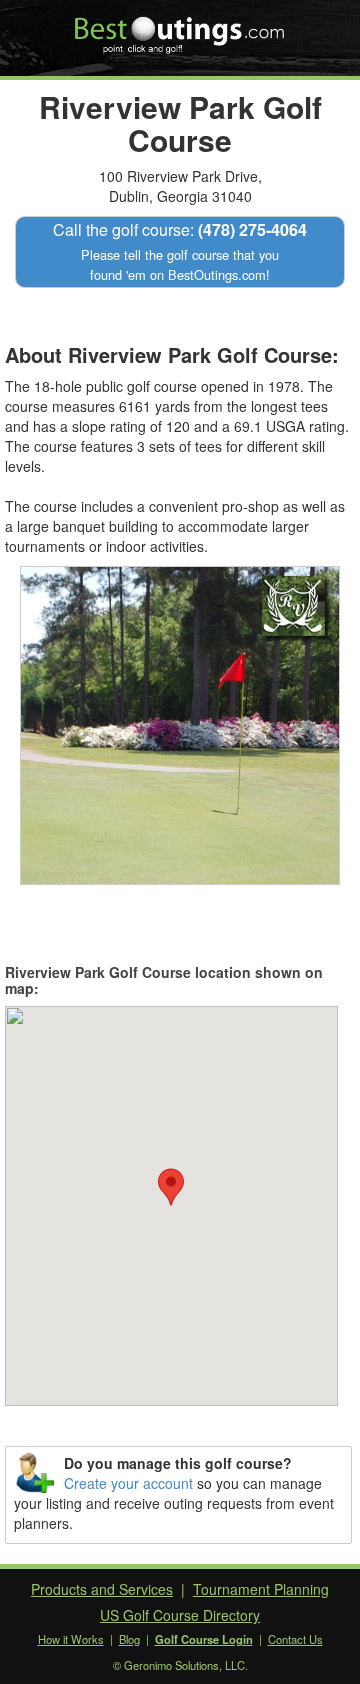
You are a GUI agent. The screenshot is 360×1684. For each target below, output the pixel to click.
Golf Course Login (204, 1639)
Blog (129, 1639)
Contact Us (295, 1639)
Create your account (128, 1483)
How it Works (71, 1639)
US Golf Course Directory (180, 1615)
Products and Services (102, 1589)
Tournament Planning (261, 1589)
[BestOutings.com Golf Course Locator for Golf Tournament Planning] (180, 28)
